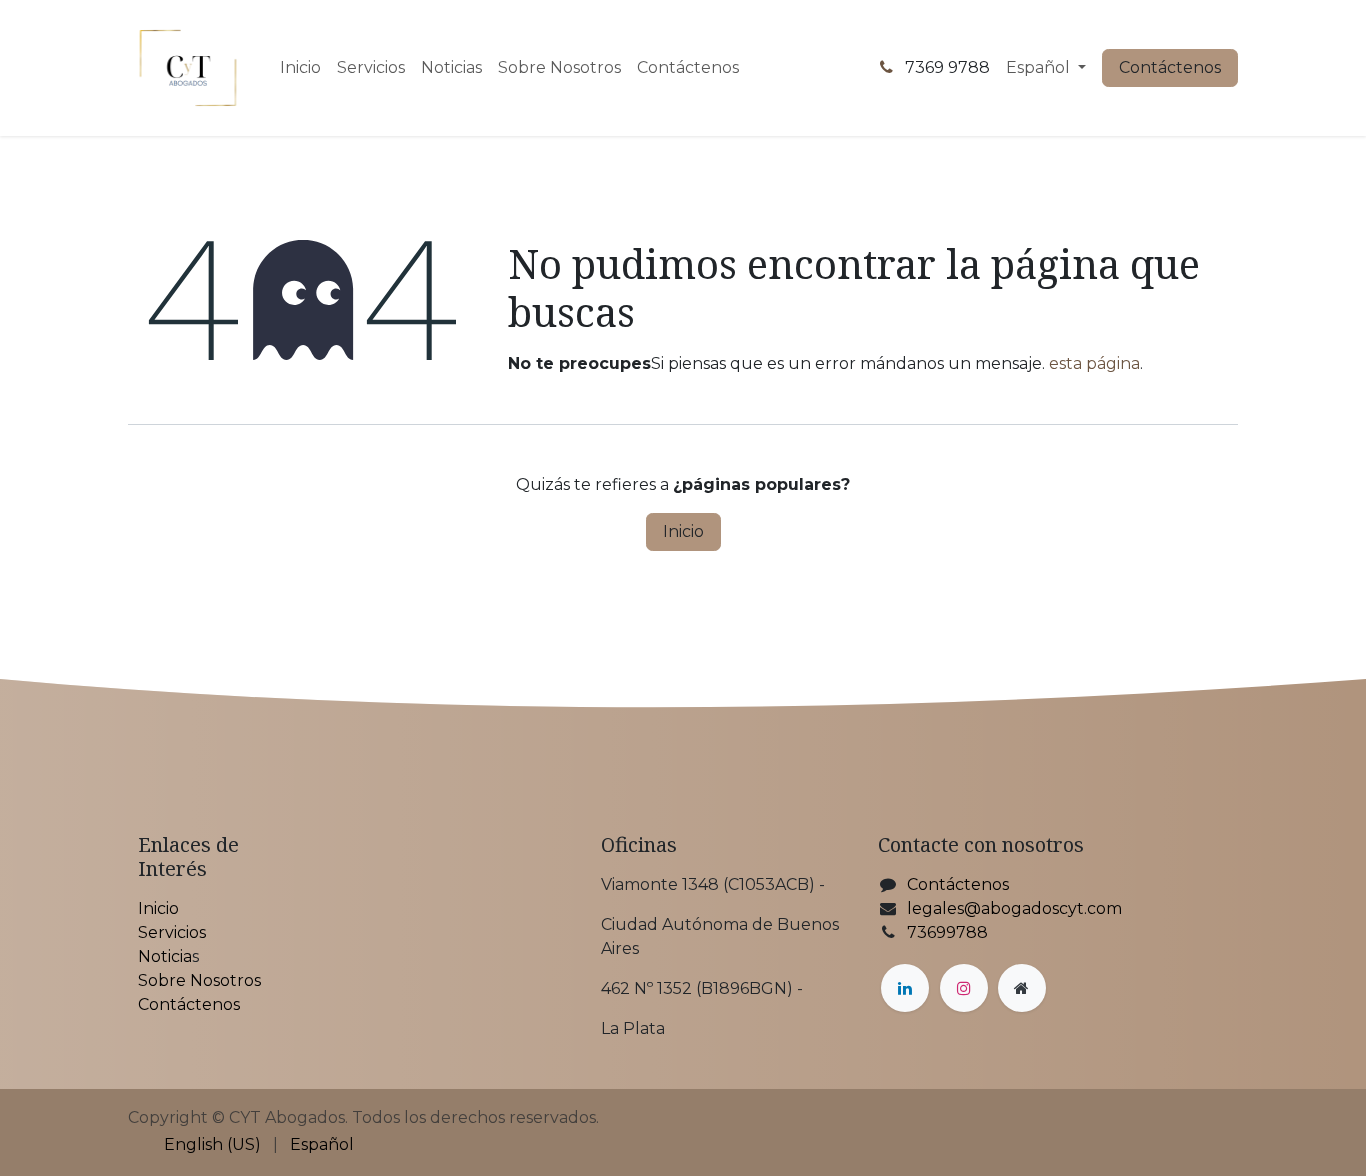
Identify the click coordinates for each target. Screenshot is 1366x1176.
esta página (1094, 363)
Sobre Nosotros (199, 980)
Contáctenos (1170, 67)
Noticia (165, 956)
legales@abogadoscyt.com (1014, 908)
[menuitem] (300, 68)
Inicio (683, 531)
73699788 (947, 932)
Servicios (172, 932)
